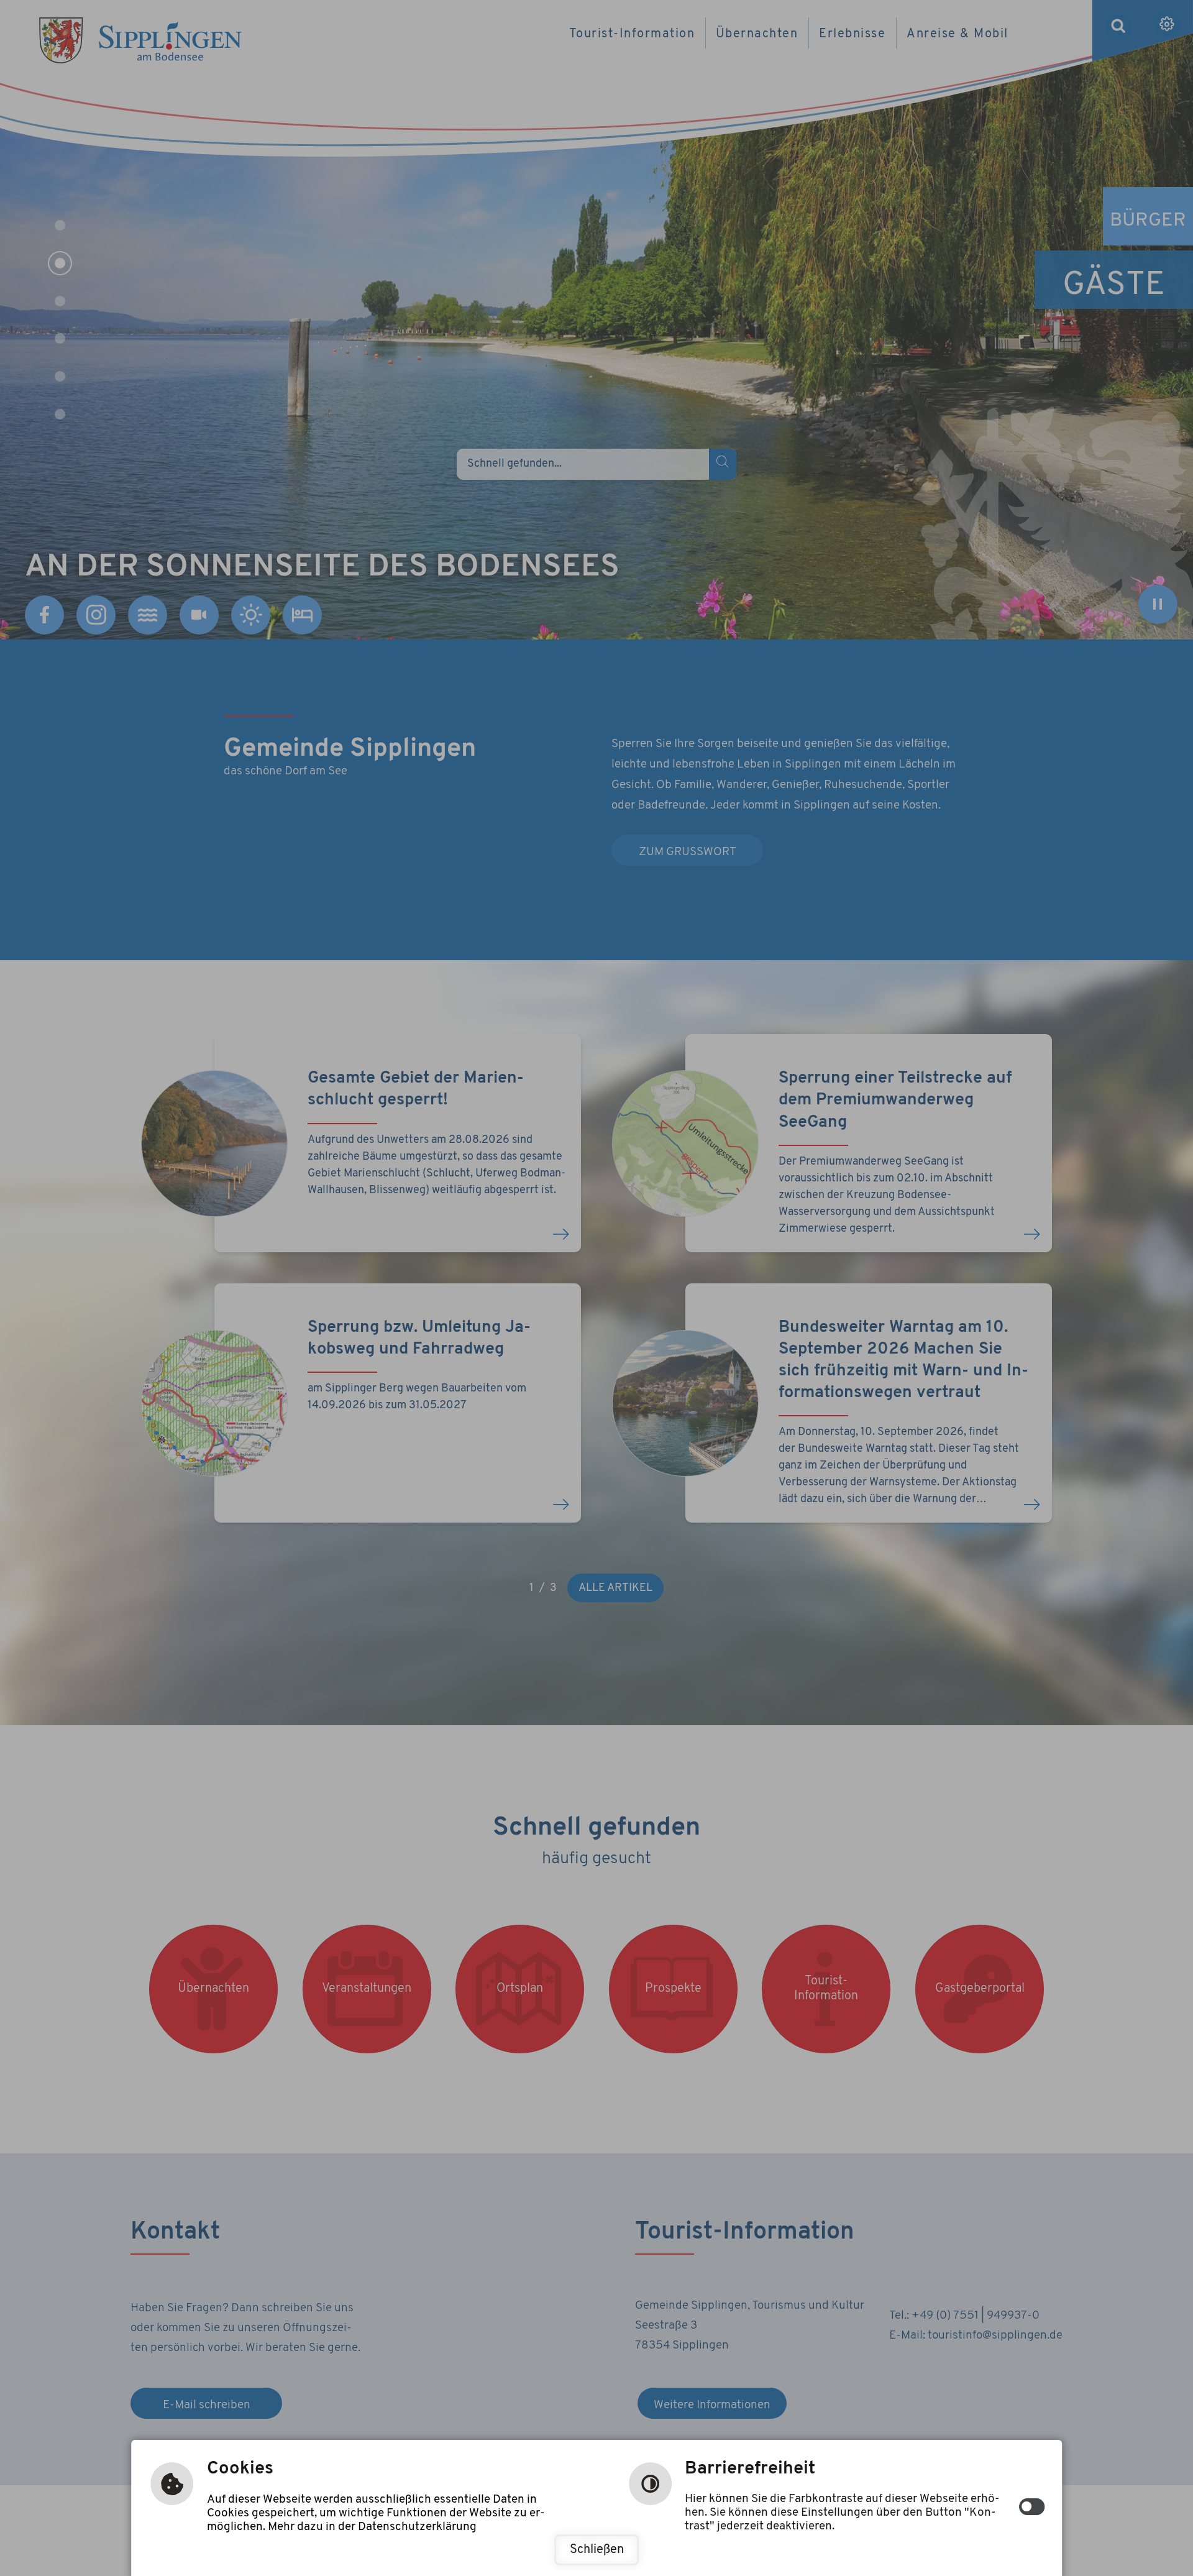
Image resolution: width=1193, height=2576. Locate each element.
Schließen (597, 2550)
